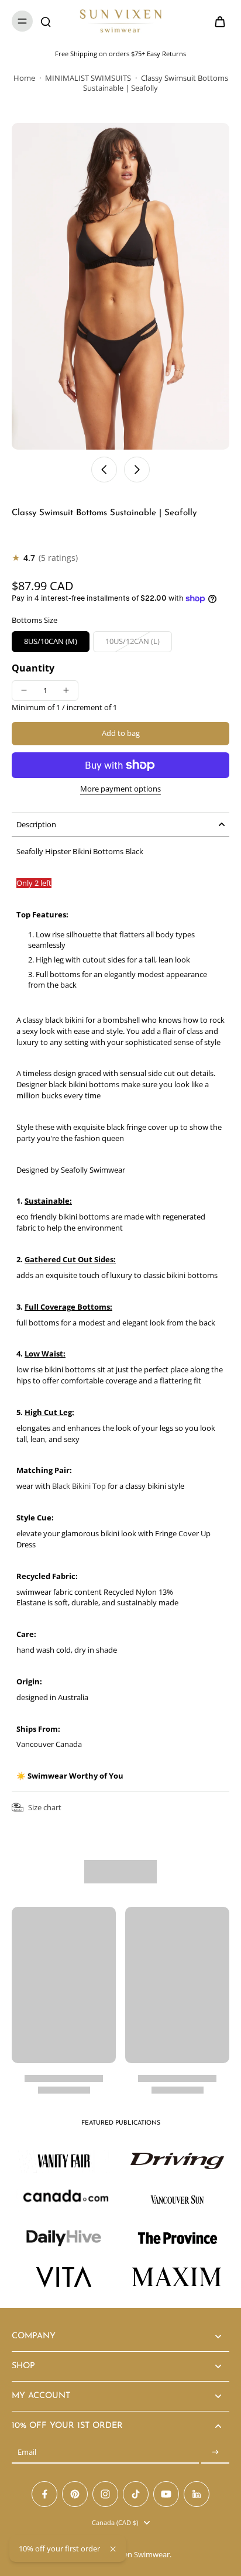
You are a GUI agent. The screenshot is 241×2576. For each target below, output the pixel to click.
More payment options (120, 790)
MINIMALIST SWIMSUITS (88, 78)
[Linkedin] (197, 2494)
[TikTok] (136, 2494)
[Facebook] (44, 2494)
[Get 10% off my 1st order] (215, 2452)
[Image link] (177, 2161)
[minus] (24, 690)
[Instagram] (105, 2494)
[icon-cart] (216, 21)
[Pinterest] (75, 2494)
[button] (120, 734)
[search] (46, 21)
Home (24, 78)
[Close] (113, 2549)
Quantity (33, 668)
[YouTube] (166, 2494)
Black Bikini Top (79, 1486)
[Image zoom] (120, 286)
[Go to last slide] (104, 470)
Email (27, 2452)
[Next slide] (137, 470)
